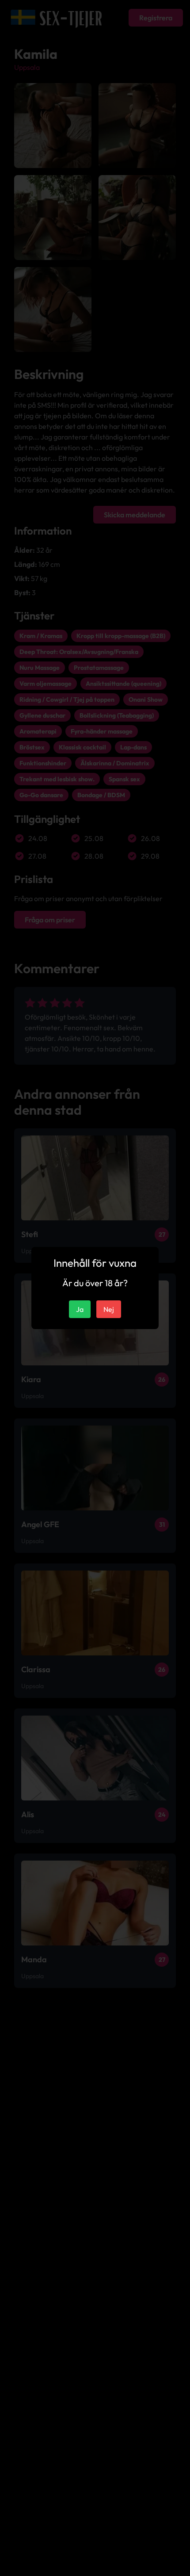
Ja (80, 1309)
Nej (109, 1309)
